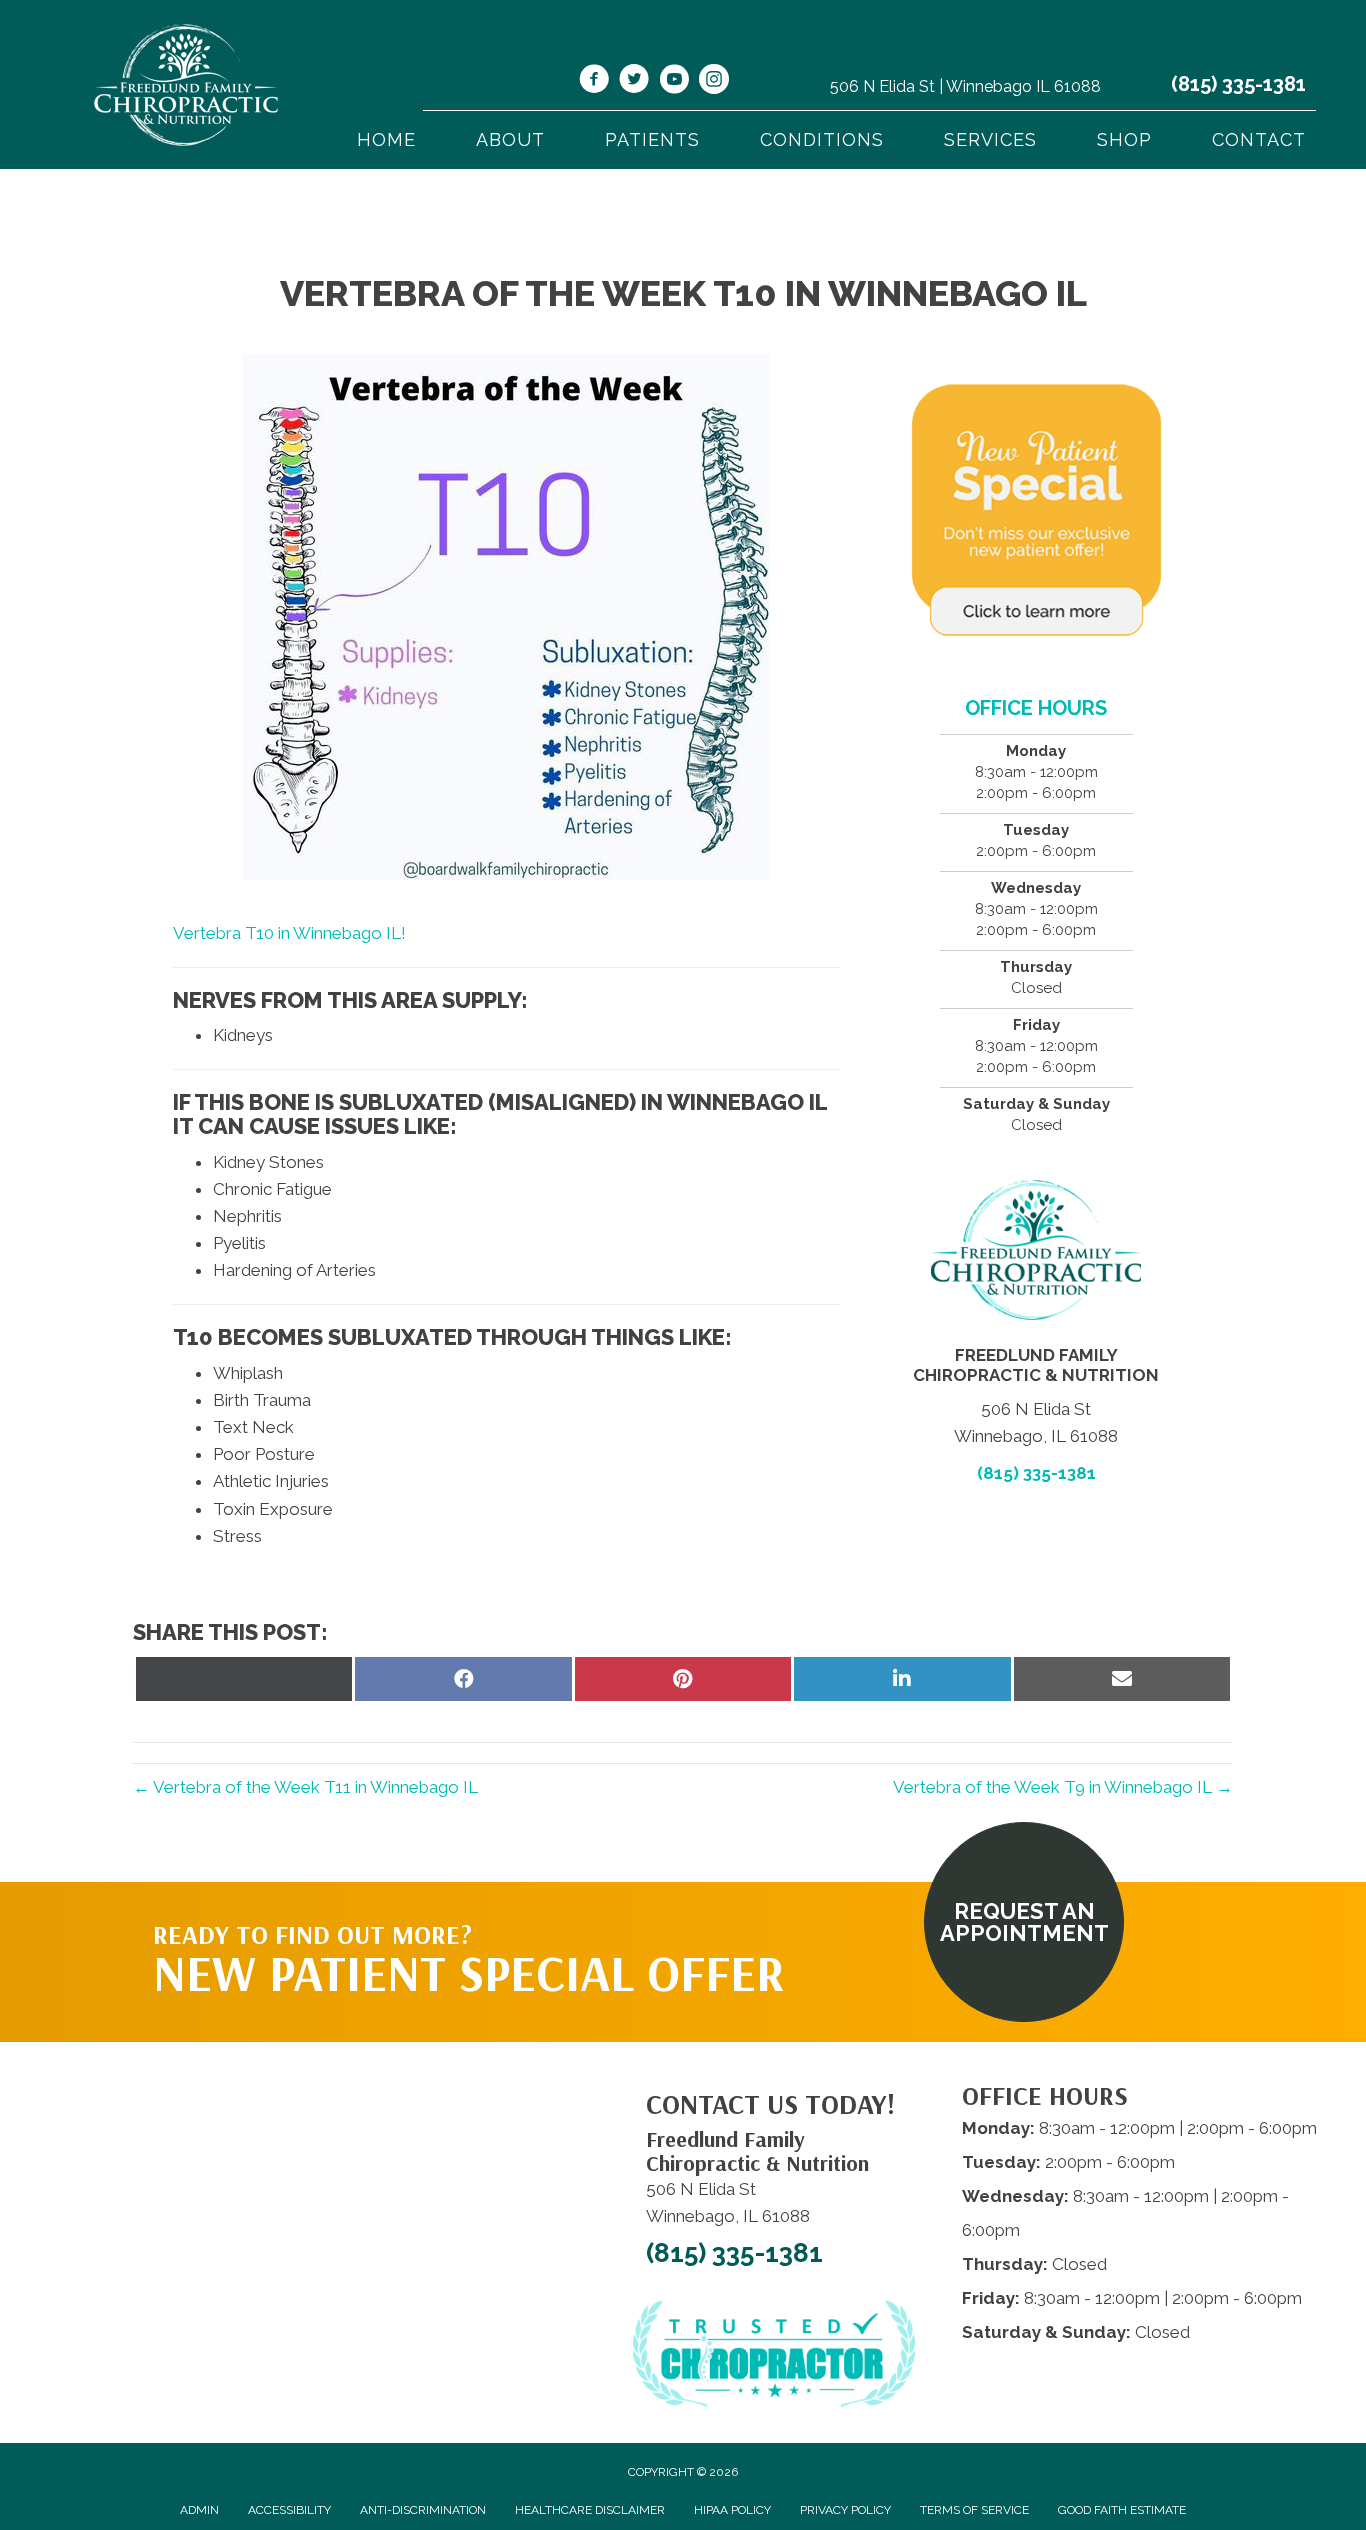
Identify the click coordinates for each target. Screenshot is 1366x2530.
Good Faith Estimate (1122, 2510)
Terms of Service (974, 2510)
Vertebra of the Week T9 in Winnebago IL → (1063, 1787)
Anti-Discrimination (423, 2510)
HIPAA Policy (732, 2510)
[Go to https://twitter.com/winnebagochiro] (634, 82)
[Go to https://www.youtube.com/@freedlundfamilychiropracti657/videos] (674, 82)
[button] (1024, 1922)
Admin (199, 2510)
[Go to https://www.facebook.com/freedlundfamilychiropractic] (594, 82)
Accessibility (289, 2510)
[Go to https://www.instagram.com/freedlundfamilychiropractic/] (714, 82)
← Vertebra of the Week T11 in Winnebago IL (305, 1787)
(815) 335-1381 (1238, 84)
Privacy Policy (845, 2510)
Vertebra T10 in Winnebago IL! (289, 933)
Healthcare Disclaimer (590, 2510)
